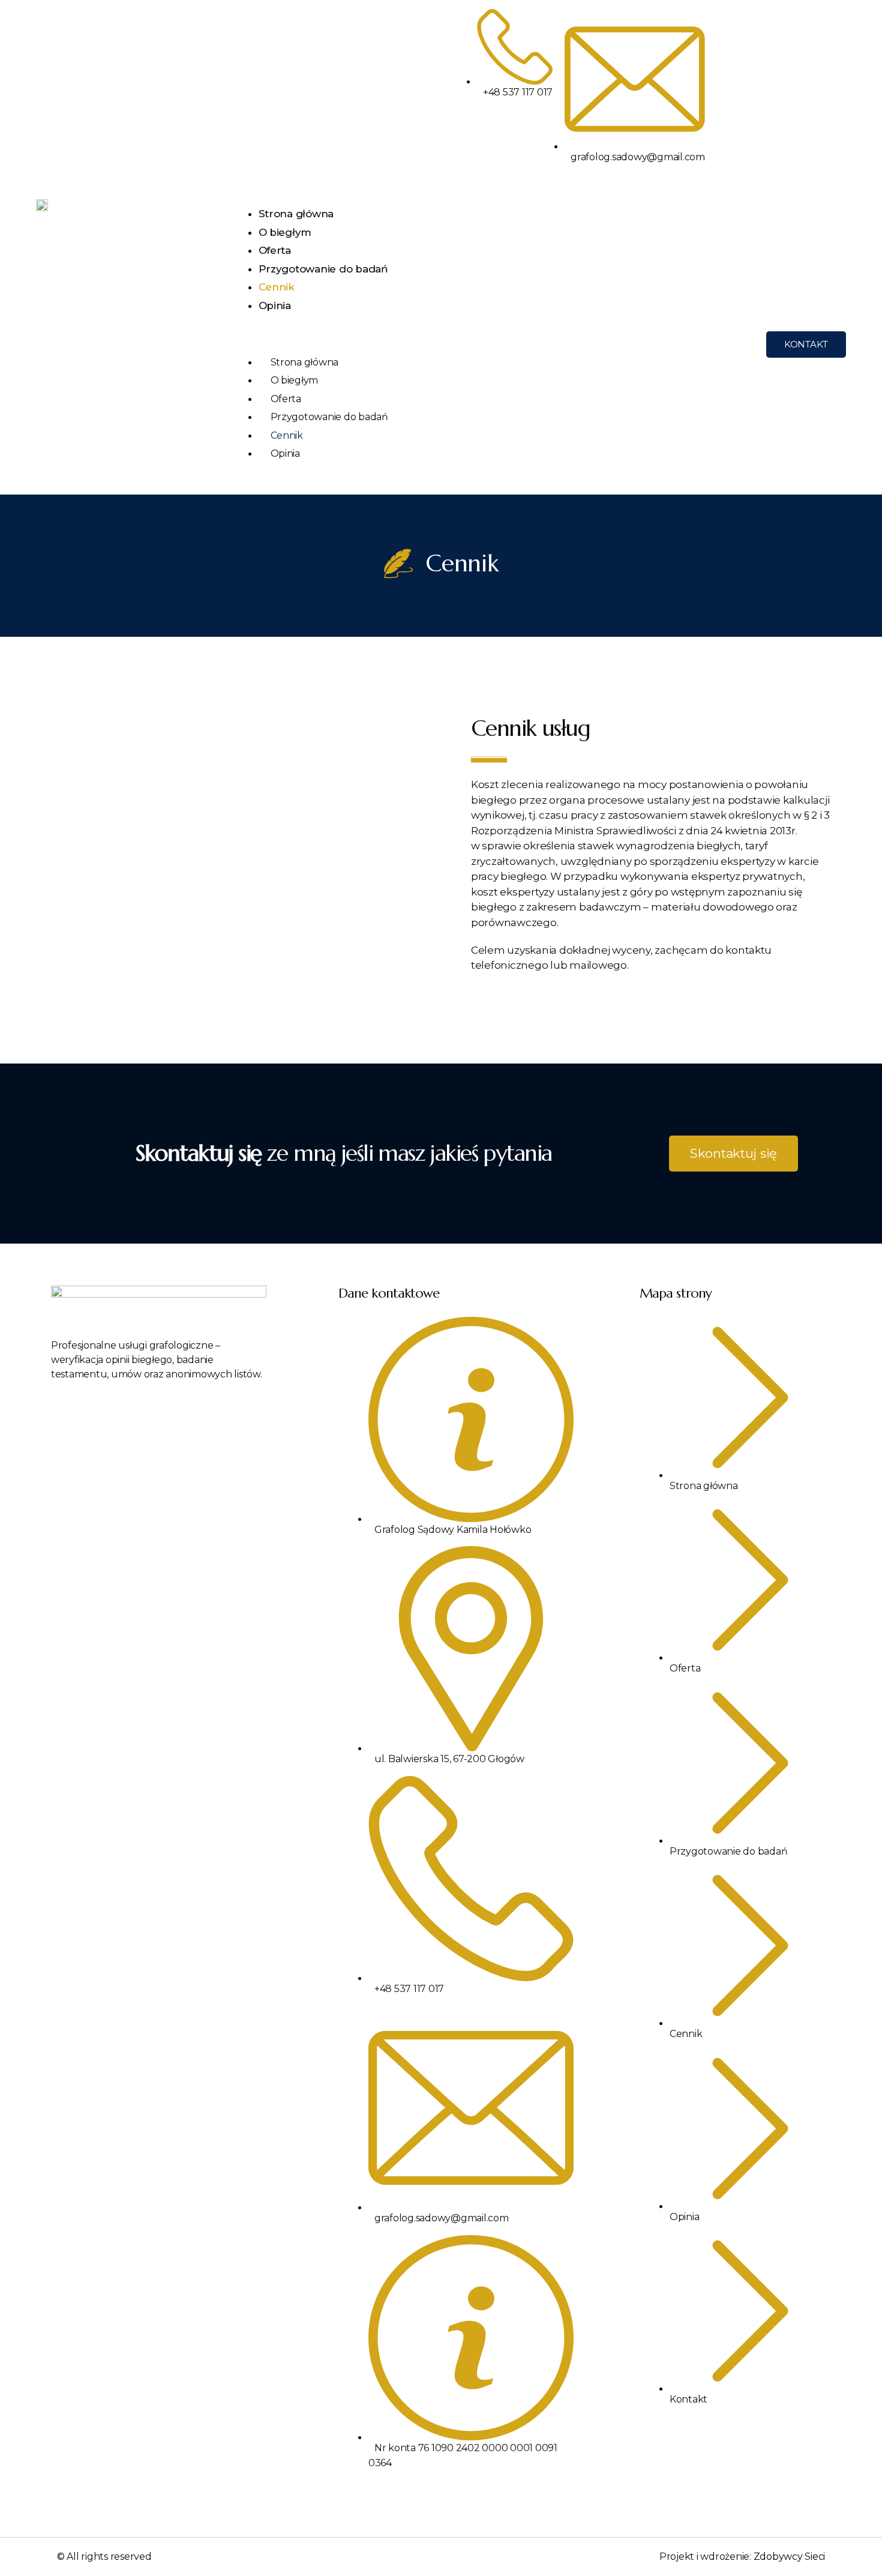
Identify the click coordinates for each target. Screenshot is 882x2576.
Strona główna (296, 214)
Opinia (275, 305)
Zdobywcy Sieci (789, 2556)
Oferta (275, 250)
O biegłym (285, 232)
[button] (490, 345)
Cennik (277, 287)
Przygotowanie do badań (323, 269)
